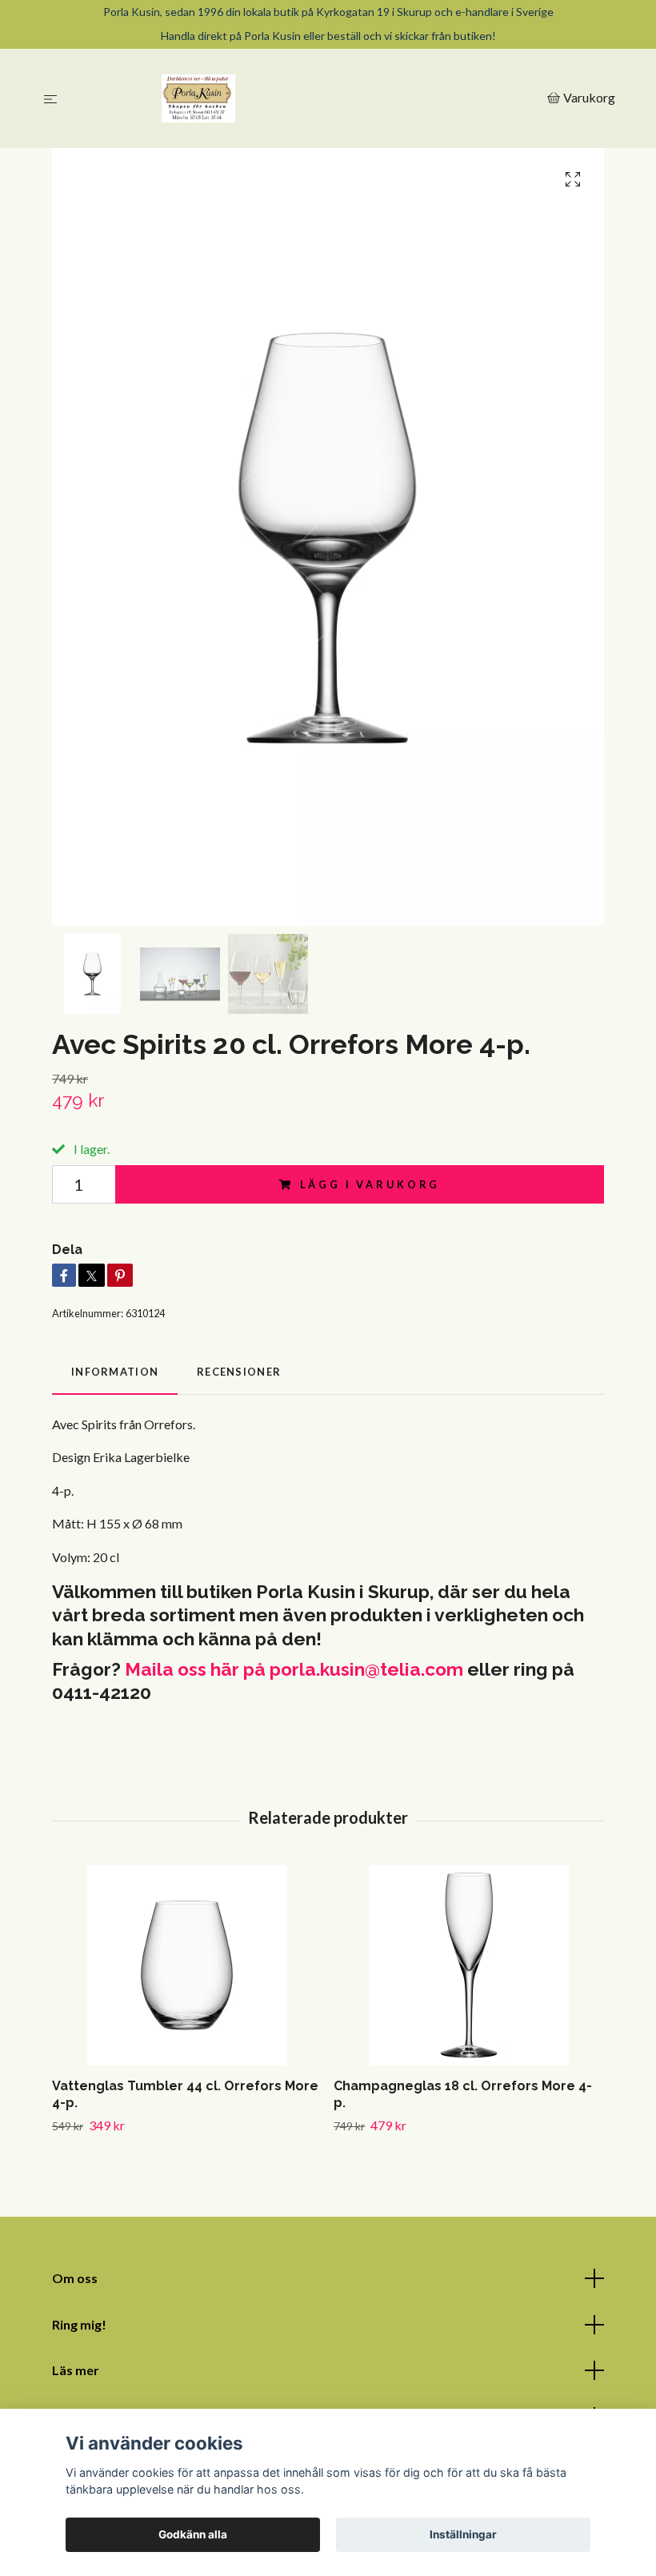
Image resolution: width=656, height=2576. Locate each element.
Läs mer (76, 2370)
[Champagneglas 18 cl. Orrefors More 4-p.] (468, 1965)
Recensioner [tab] (239, 1372)
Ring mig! (79, 2324)
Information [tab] (115, 1372)
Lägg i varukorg (370, 1184)
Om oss (75, 2278)
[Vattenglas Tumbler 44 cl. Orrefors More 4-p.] (187, 1965)
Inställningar (463, 2534)
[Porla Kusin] (305, 98)
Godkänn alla (193, 2534)
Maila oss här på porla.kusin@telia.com (294, 1669)
